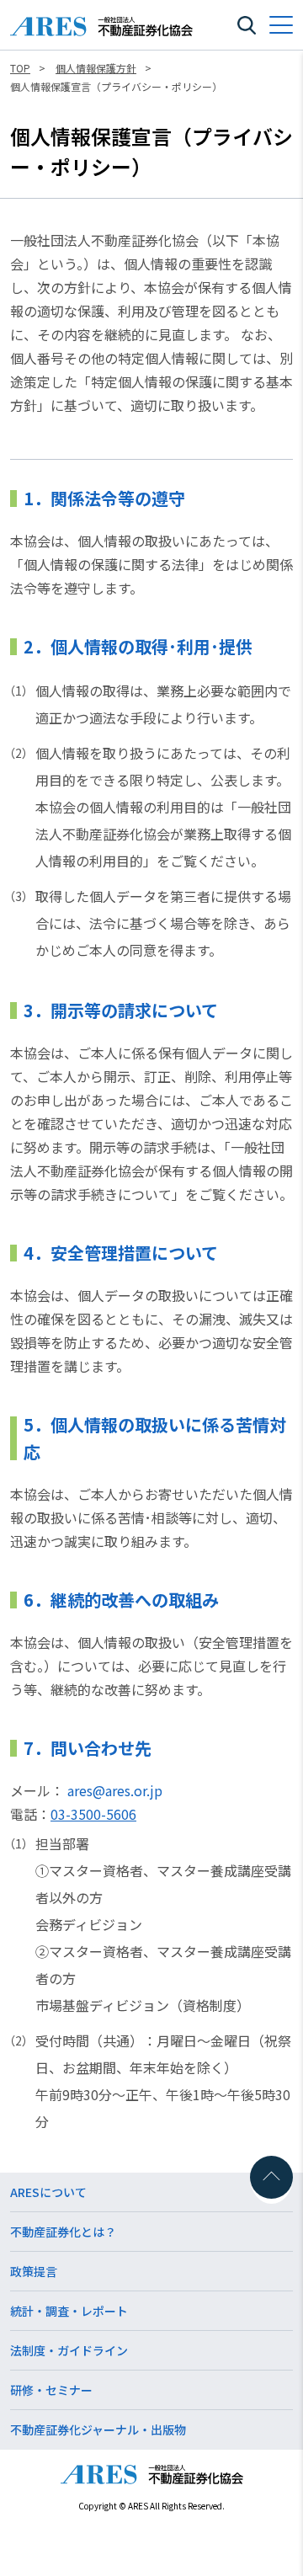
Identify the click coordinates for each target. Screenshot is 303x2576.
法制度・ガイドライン (69, 2350)
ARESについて (48, 2192)
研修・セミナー (51, 2390)
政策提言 (34, 2271)
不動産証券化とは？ (63, 2232)
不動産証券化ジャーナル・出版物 (98, 2429)
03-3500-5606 (93, 1814)
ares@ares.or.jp (115, 1790)
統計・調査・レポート (69, 2311)
